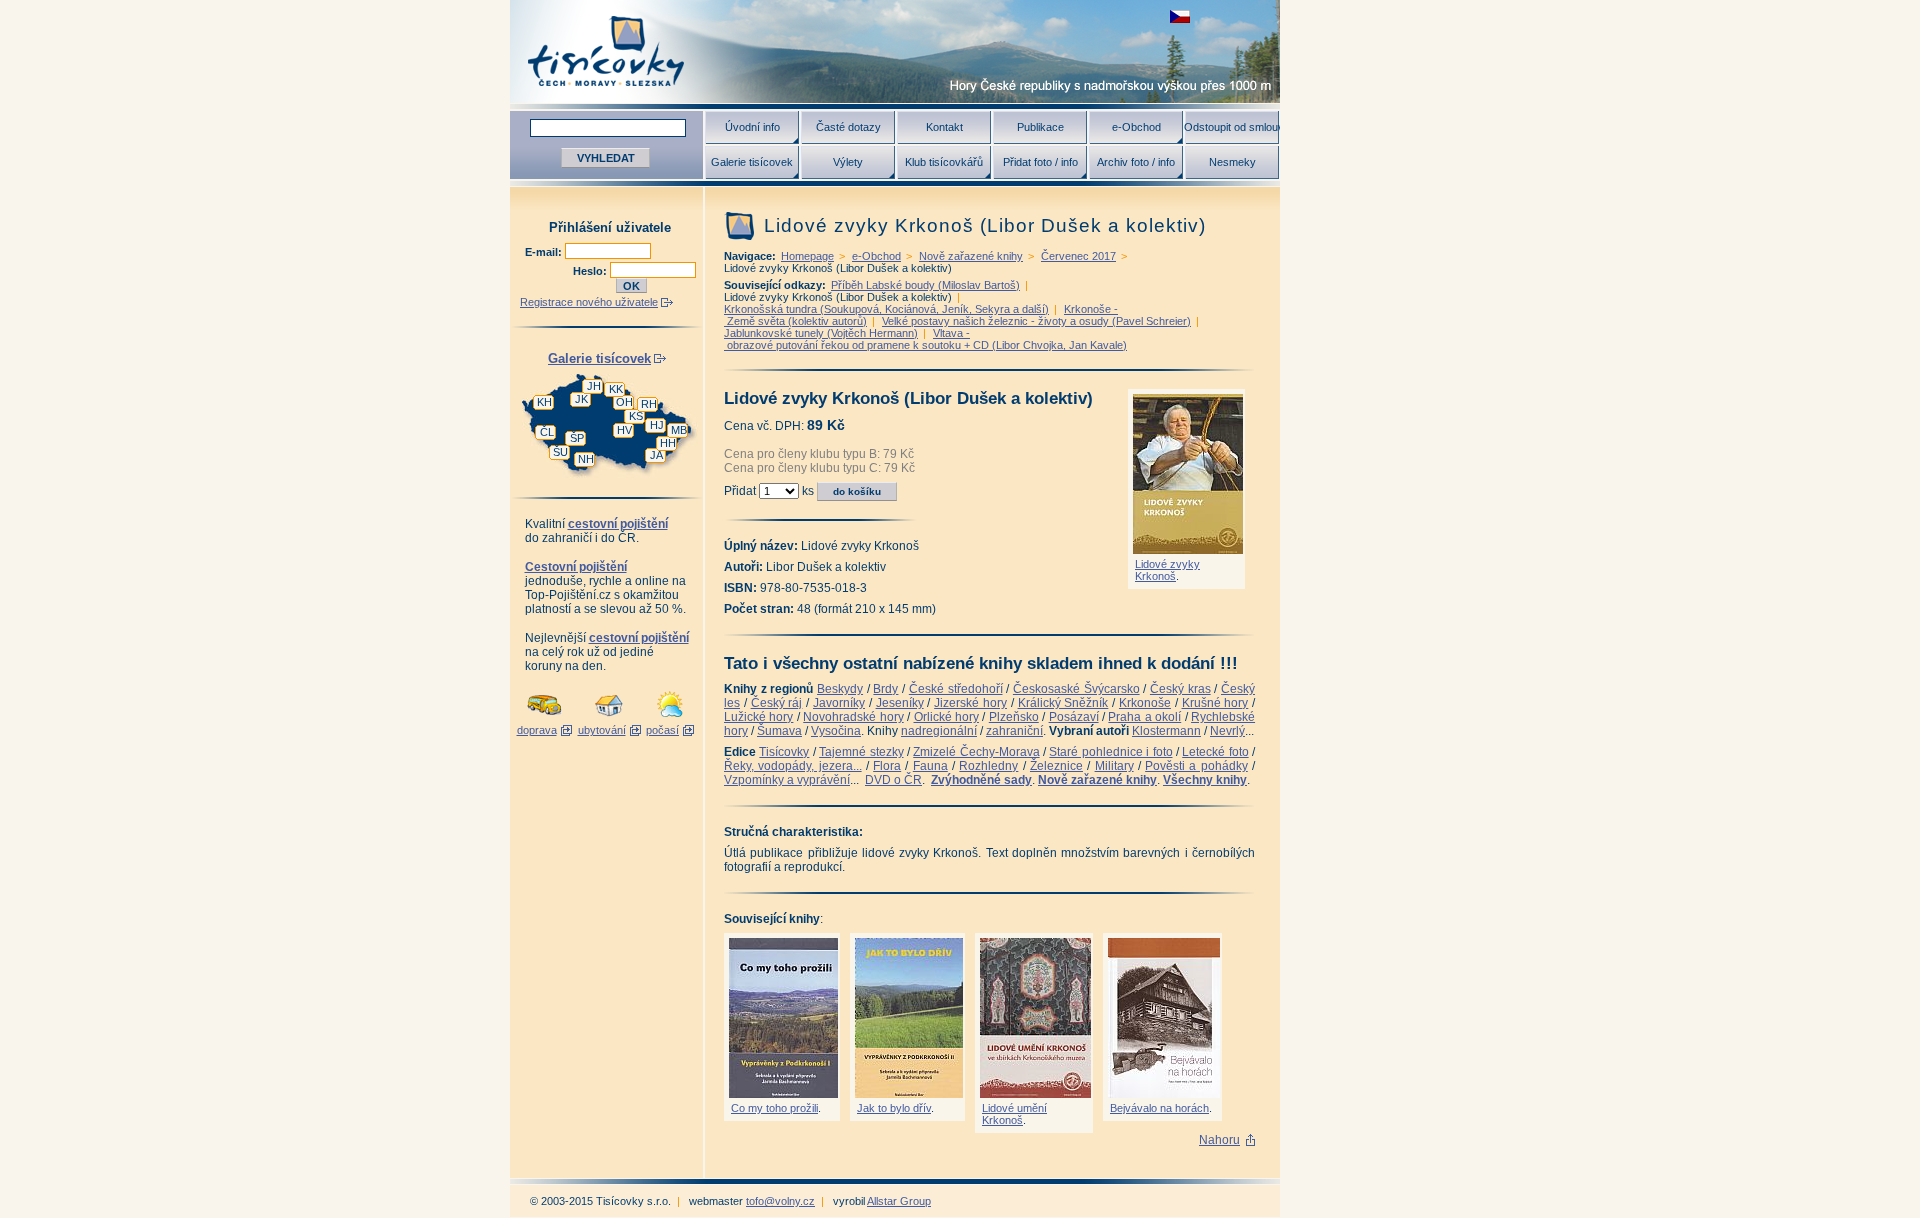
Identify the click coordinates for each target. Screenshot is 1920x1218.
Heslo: (591, 271)
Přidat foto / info (1040, 162)
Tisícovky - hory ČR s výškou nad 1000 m (895, 51)
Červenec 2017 (1078, 256)
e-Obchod (1136, 127)
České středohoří (956, 689)
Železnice (1056, 766)
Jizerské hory (970, 703)
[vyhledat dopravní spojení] (544, 718)
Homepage (807, 256)
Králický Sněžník (1063, 703)
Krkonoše (1145, 703)
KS (636, 416)
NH (586, 459)
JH (594, 386)
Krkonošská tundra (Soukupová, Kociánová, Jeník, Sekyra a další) (886, 309)
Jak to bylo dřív (894, 1108)
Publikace (1040, 127)
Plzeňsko (1014, 717)
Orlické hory (946, 717)
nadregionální (939, 731)
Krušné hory (1215, 703)
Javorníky (839, 703)
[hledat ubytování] (609, 718)
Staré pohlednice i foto (1110, 752)
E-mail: (545, 252)
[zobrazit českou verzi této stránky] (1180, 16)
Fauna (930, 766)
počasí (662, 730)
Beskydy (840, 689)
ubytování (602, 730)
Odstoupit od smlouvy (1232, 127)
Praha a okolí (1144, 717)
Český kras (1180, 689)
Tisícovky (784, 752)
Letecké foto (1215, 752)
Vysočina (836, 731)
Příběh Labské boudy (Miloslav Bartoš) (925, 285)
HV (624, 430)
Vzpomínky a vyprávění (787, 780)
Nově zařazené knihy (971, 256)
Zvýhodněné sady (981, 780)
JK (581, 399)
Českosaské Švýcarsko (1076, 689)
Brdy (885, 689)
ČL (547, 432)
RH (649, 404)
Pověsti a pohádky (1196, 766)
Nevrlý (1227, 731)
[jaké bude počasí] (670, 718)
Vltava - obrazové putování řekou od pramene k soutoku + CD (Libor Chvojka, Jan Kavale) (925, 339)
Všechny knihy (1205, 780)
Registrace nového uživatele (589, 302)
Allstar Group (899, 1201)
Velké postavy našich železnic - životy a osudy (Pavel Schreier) (1036, 321)
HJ (657, 425)
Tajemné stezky (861, 752)
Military (1114, 766)
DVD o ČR (893, 780)
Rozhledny (988, 766)
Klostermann (1166, 731)
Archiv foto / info (1136, 162)
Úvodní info (752, 127)
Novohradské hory (853, 717)
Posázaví (1074, 717)
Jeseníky (900, 703)
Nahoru (1219, 1140)
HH (668, 443)
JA (656, 455)
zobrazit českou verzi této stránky (1180, 16)
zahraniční (1014, 731)
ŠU (560, 452)
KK (616, 389)
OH (624, 402)
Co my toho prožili (774, 1108)
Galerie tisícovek (752, 162)
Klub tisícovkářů (944, 162)
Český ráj (777, 703)
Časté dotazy (848, 127)
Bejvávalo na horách (1159, 1108)
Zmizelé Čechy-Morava (976, 752)
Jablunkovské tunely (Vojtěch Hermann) (821, 333)
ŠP (577, 438)
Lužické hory (758, 717)
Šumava (779, 731)
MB (679, 430)
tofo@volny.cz (780, 1201)
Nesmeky (1232, 162)
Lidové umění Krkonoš (1014, 1114)
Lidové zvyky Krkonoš (1167, 570)
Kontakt (944, 127)
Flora (887, 766)
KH (544, 402)
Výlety (848, 162)
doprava (537, 730)
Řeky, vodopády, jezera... (793, 766)
